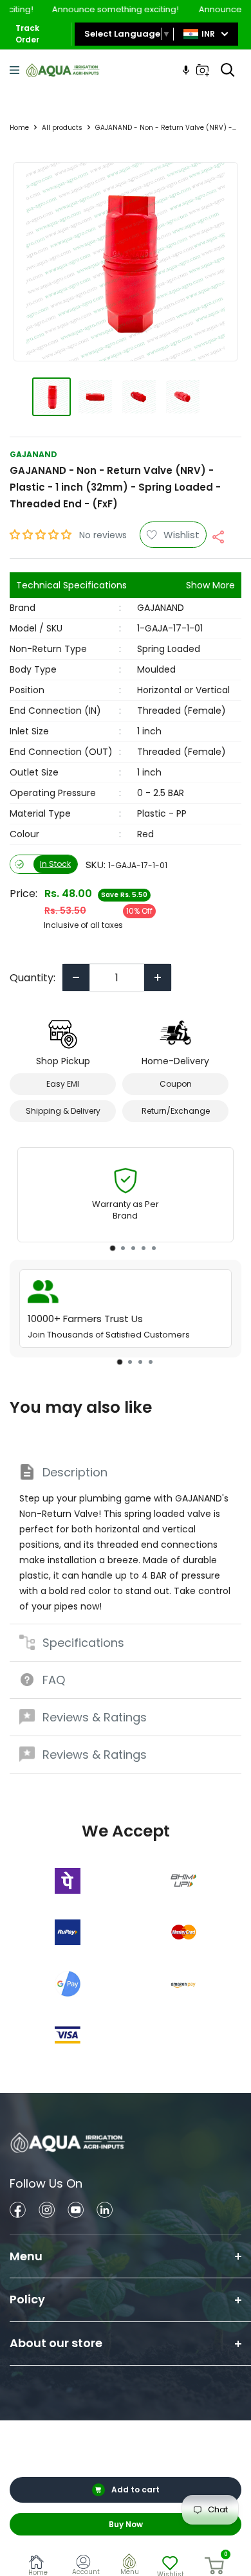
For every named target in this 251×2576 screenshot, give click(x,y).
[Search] (228, 70)
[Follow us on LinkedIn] (105, 2212)
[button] (42, 535)
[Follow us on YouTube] (76, 2212)
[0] (215, 2566)
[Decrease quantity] (76, 977)
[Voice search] (186, 70)
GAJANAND (33, 454)
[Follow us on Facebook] (18, 2212)
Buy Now (126, 2524)
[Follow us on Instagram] (47, 2212)
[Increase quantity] (158, 977)
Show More (210, 585)
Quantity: (33, 978)
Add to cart (135, 2490)
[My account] (86, 2564)
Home (19, 128)
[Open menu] (14, 70)
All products (62, 128)
